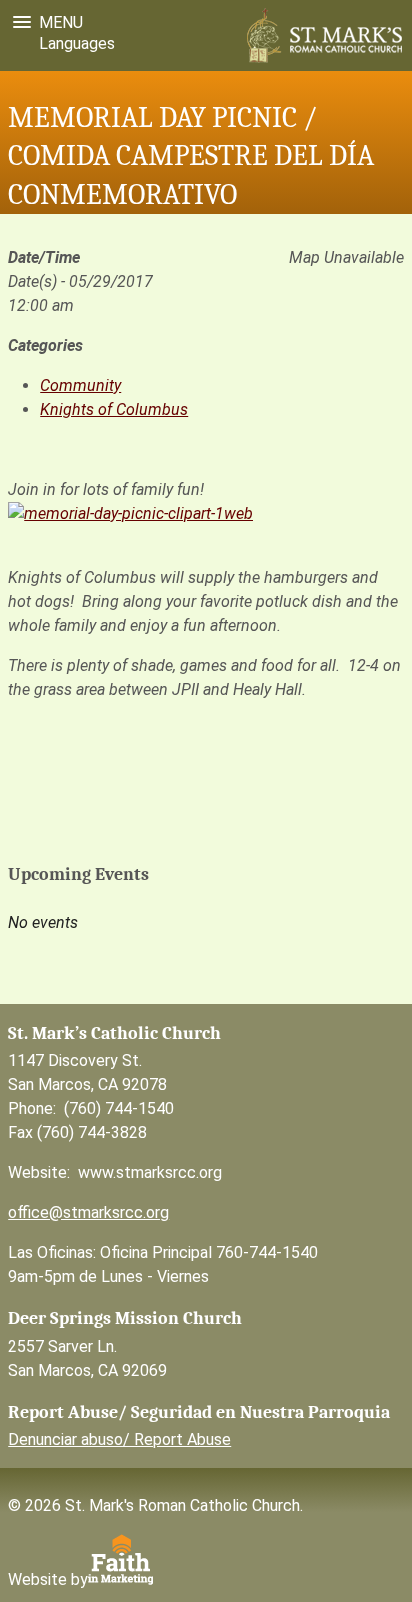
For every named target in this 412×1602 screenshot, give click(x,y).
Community (80, 385)
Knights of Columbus (114, 409)
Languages (73, 43)
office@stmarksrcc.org (88, 1212)
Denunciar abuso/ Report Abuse (119, 1439)
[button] (44, 22)
